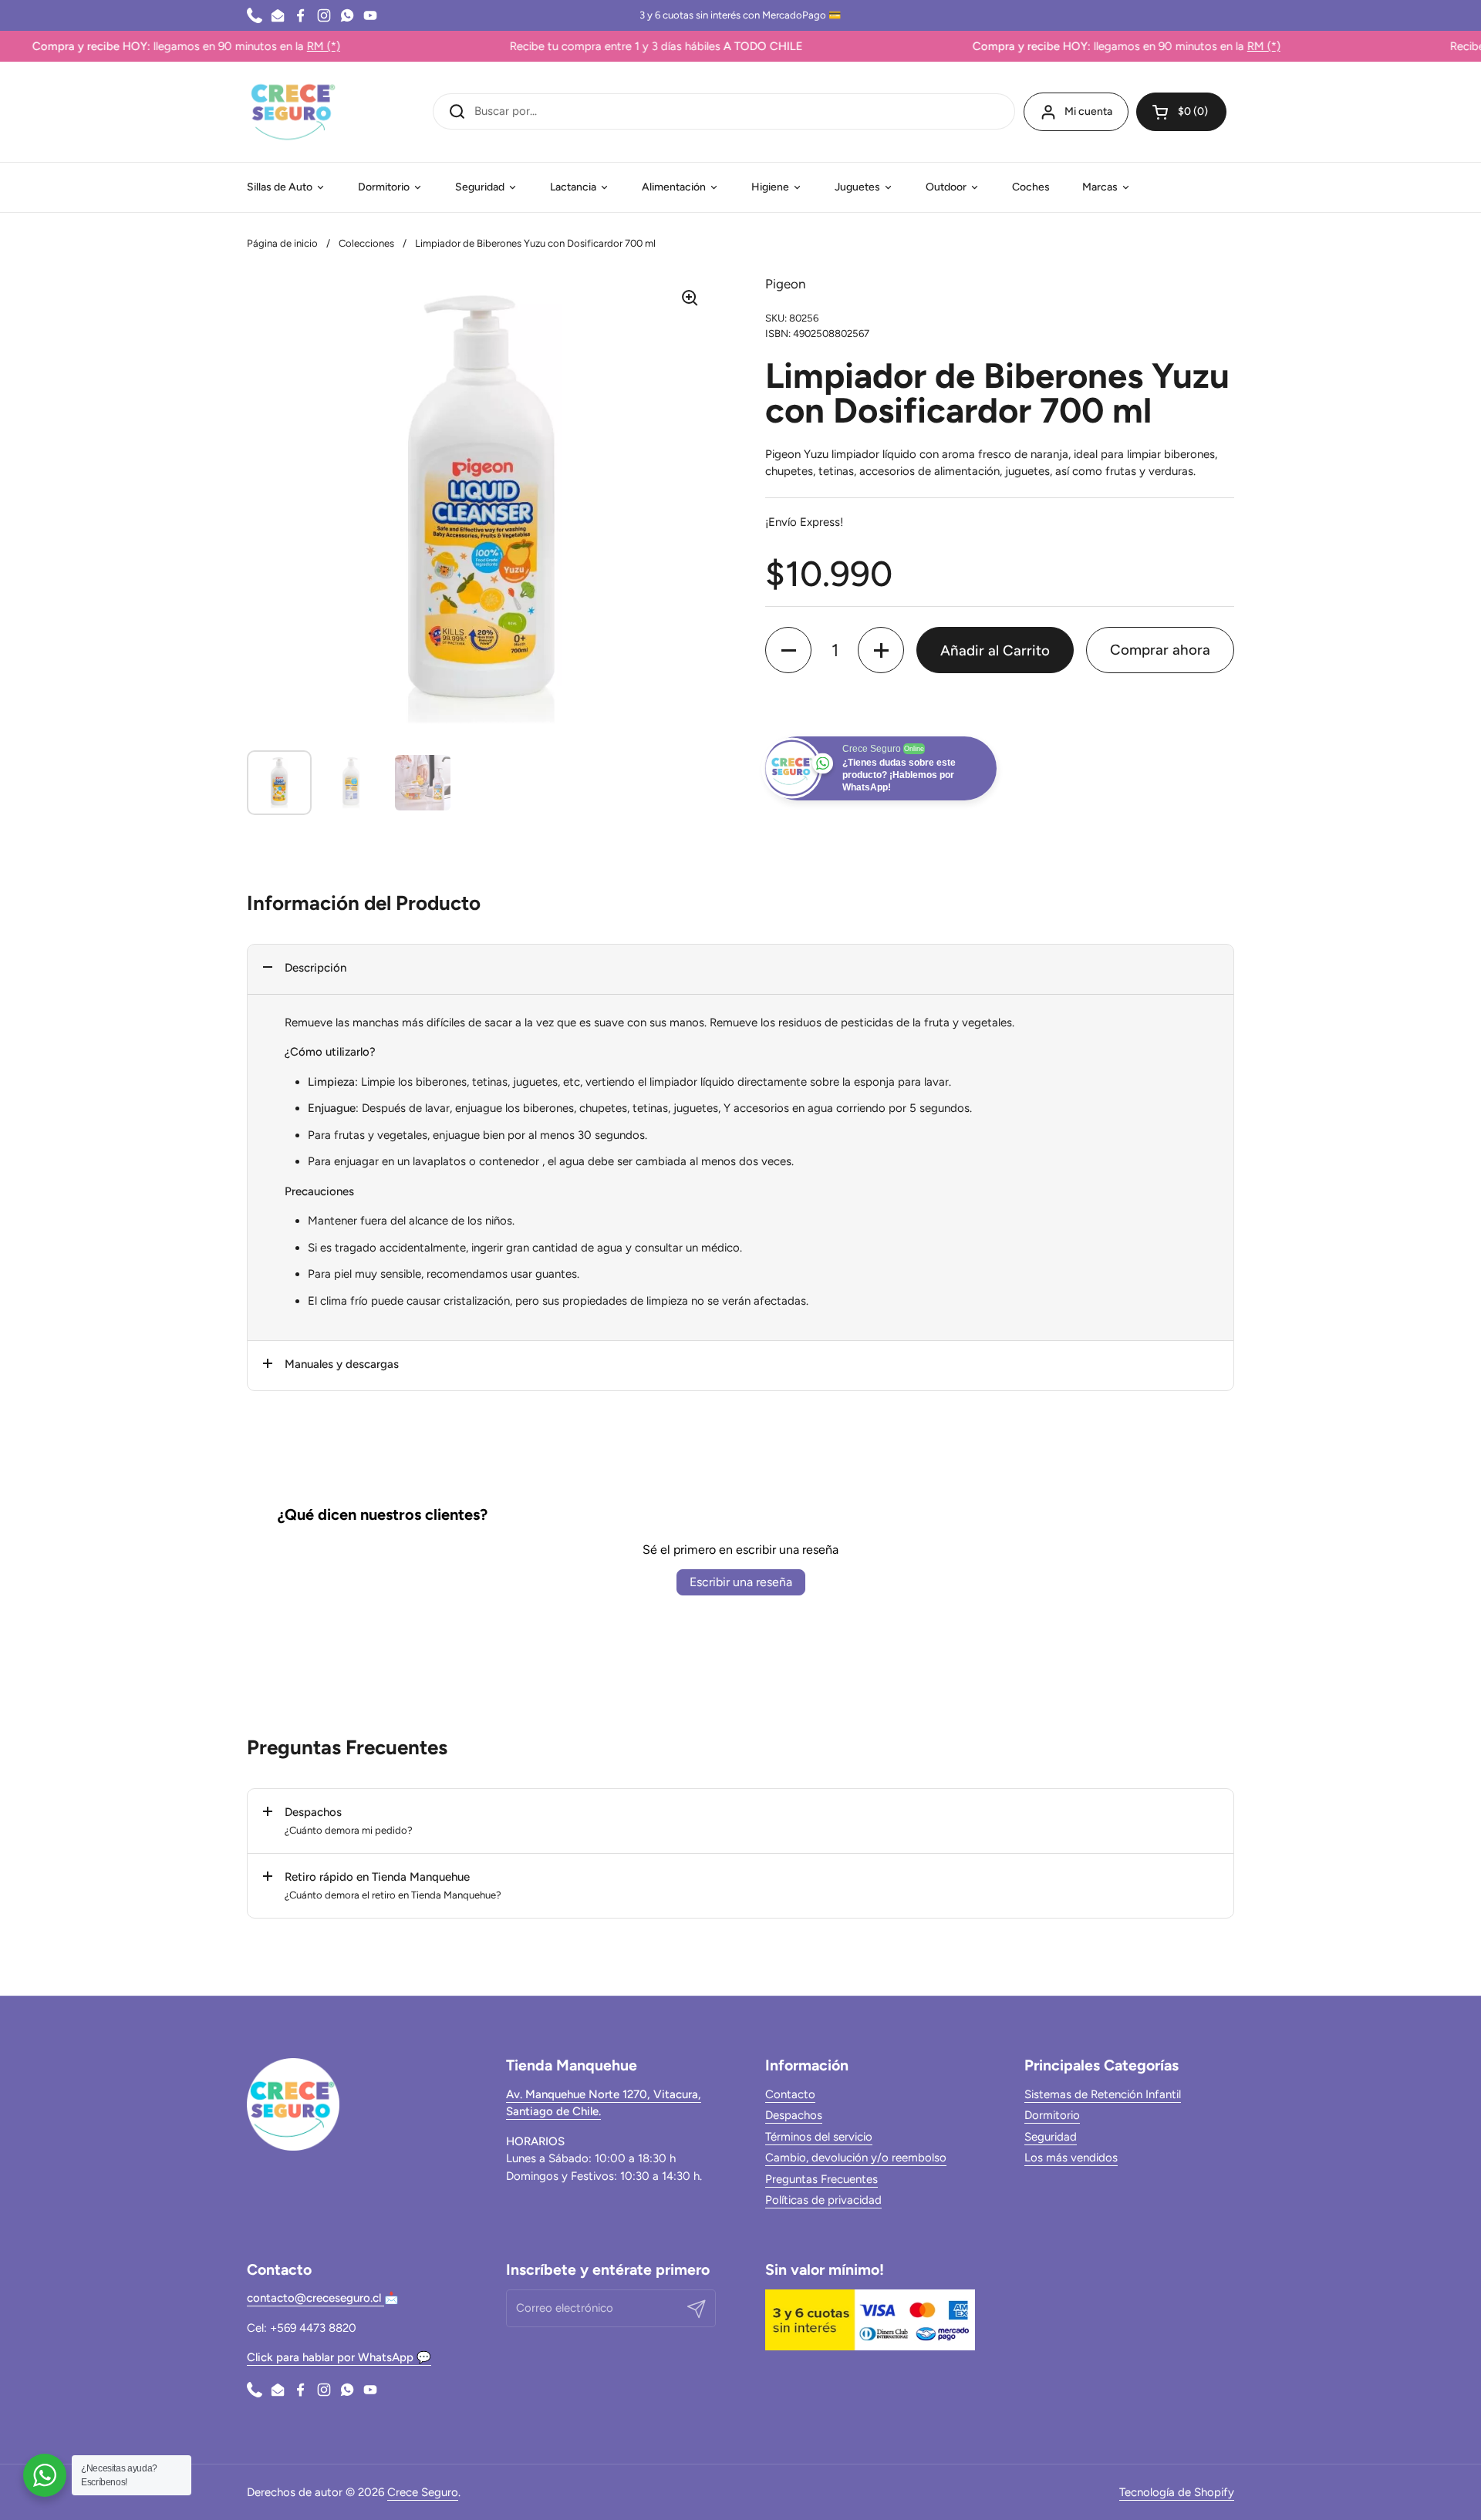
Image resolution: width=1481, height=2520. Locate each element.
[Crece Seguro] (293, 112)
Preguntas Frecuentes (821, 2179)
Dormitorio (1052, 2115)
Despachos (794, 2115)
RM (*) (263, 46)
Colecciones (366, 243)
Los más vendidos (1071, 2158)
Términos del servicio (819, 2137)
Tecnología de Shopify (1177, 2492)
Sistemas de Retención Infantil (1103, 2094)
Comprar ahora (1160, 650)
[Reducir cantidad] (788, 650)
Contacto (790, 2094)
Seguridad (1051, 2137)
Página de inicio (282, 243)
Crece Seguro (423, 2492)
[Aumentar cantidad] (881, 650)
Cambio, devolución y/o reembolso (856, 2158)
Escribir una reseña (741, 1582)
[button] (1181, 112)
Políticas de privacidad (823, 2200)
